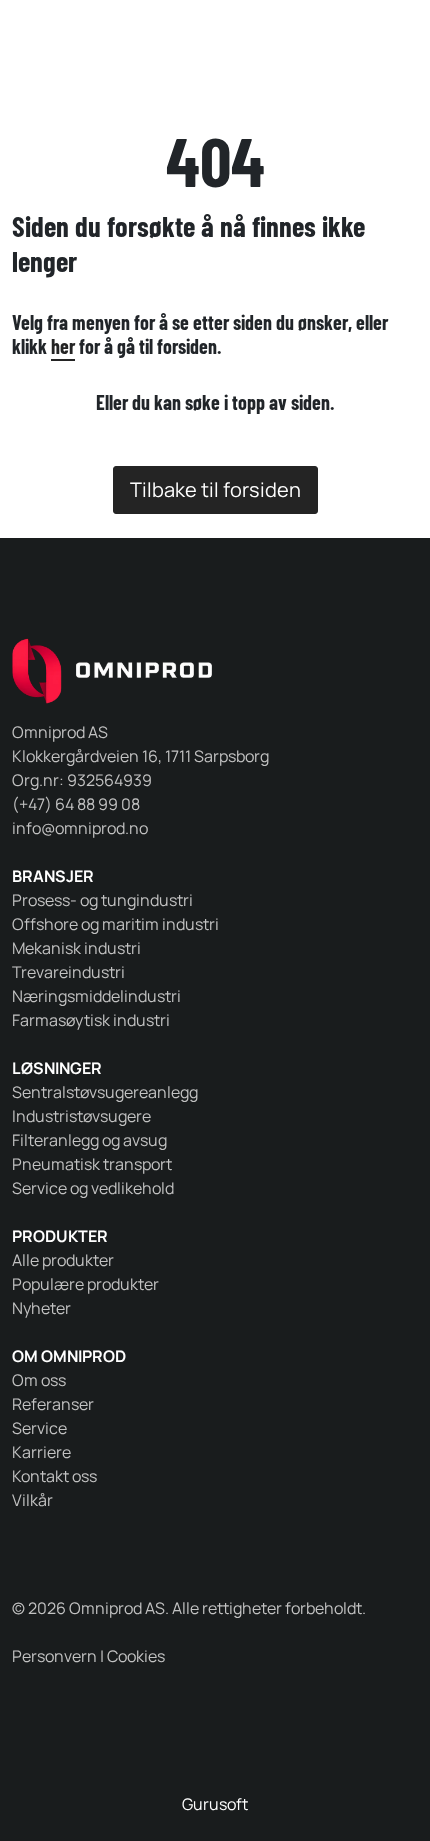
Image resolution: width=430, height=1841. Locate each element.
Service (39, 1428)
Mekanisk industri (76, 948)
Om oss (39, 1380)
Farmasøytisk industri (91, 1020)
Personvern (54, 1656)
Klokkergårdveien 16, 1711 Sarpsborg (140, 756)
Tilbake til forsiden (215, 489)
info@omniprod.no (80, 828)
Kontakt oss (54, 1476)
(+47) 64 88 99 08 (76, 804)
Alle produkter (63, 1260)
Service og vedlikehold (93, 1188)
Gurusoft (215, 1804)
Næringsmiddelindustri (96, 996)
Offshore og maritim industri (115, 924)
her (63, 346)
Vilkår (32, 1500)
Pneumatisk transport (92, 1164)
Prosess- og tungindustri (102, 900)
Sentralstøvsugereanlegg (105, 1092)
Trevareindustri (68, 972)
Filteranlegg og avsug (89, 1140)
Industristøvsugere (81, 1116)
